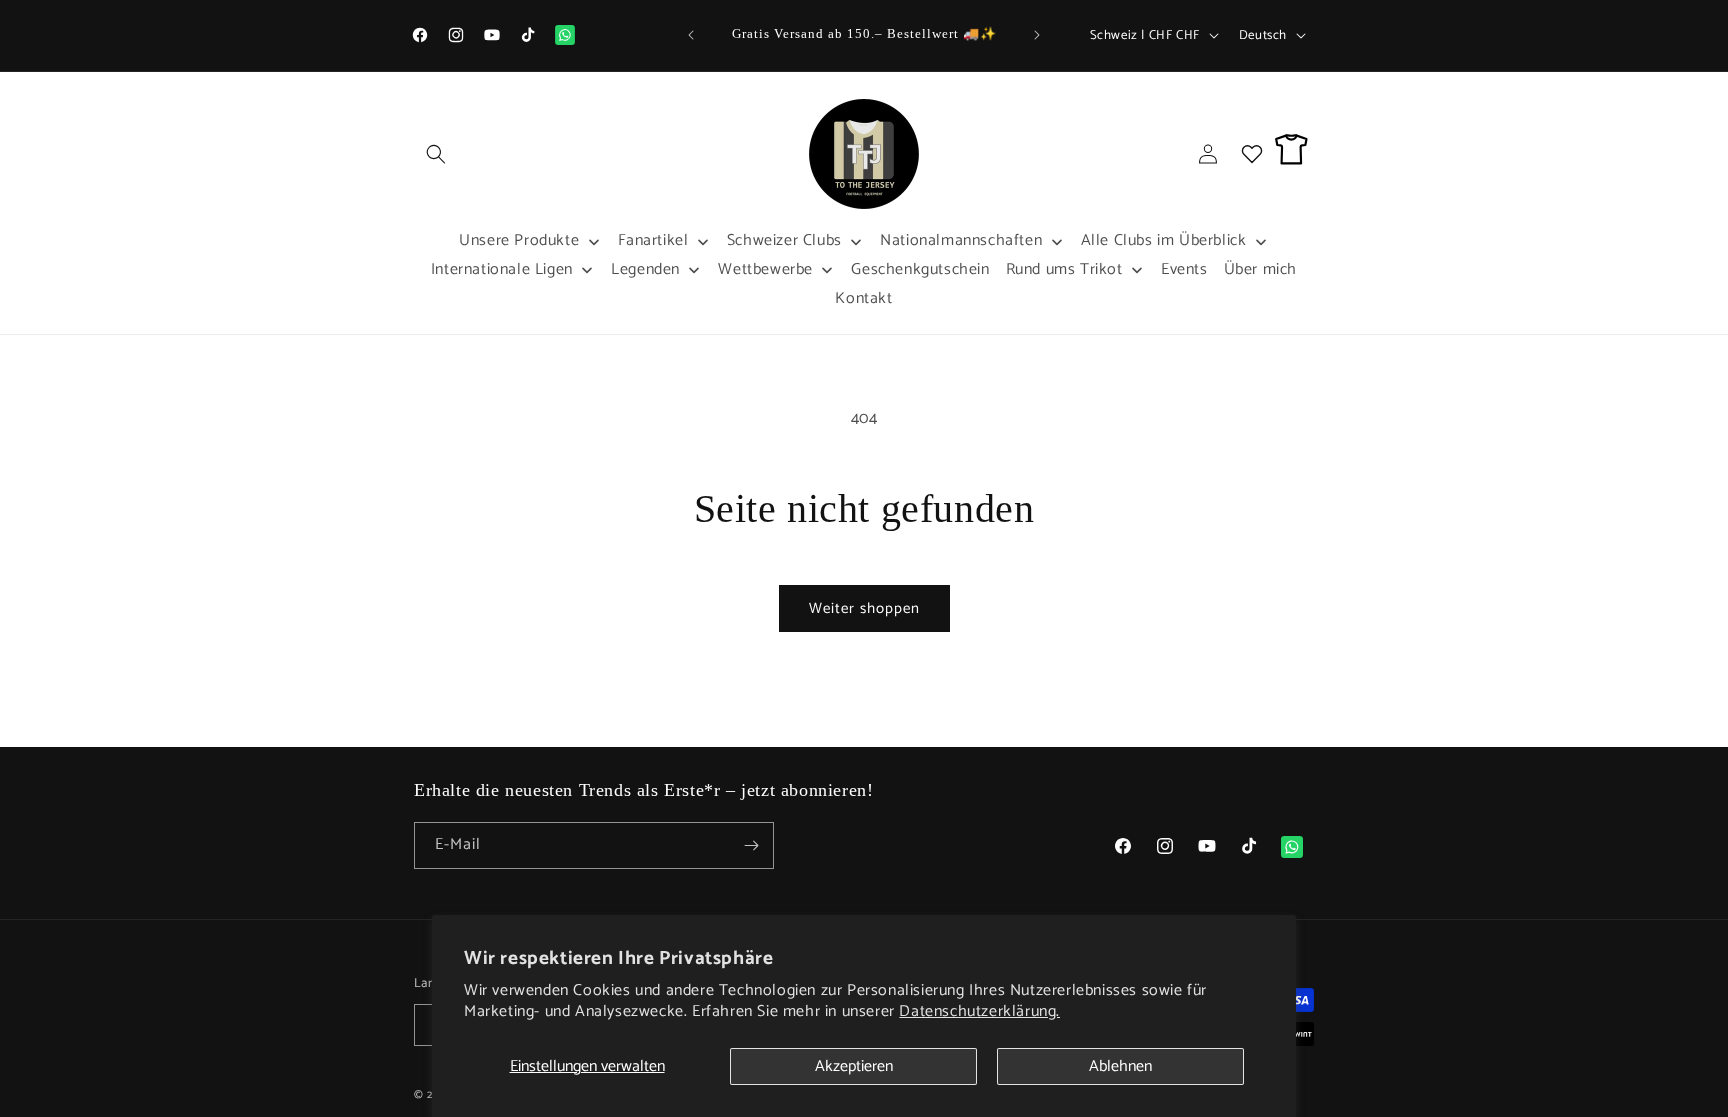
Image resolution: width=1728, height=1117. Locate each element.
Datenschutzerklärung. (979, 1011)
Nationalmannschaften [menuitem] (961, 240)
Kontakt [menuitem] (863, 298)
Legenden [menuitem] (645, 269)
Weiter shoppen (864, 608)
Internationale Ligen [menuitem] (502, 269)
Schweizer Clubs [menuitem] (784, 240)
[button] (436, 154)
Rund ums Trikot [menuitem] (1064, 269)
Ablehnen (1120, 1066)
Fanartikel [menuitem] (653, 240)
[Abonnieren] (751, 845)
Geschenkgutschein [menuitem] (920, 269)
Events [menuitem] (1184, 269)
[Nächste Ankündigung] (1037, 35)
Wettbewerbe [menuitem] (765, 269)
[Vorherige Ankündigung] (691, 35)
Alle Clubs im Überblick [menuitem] (1164, 240)
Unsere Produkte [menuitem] (519, 240)
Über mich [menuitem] (1260, 269)
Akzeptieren (854, 1066)
